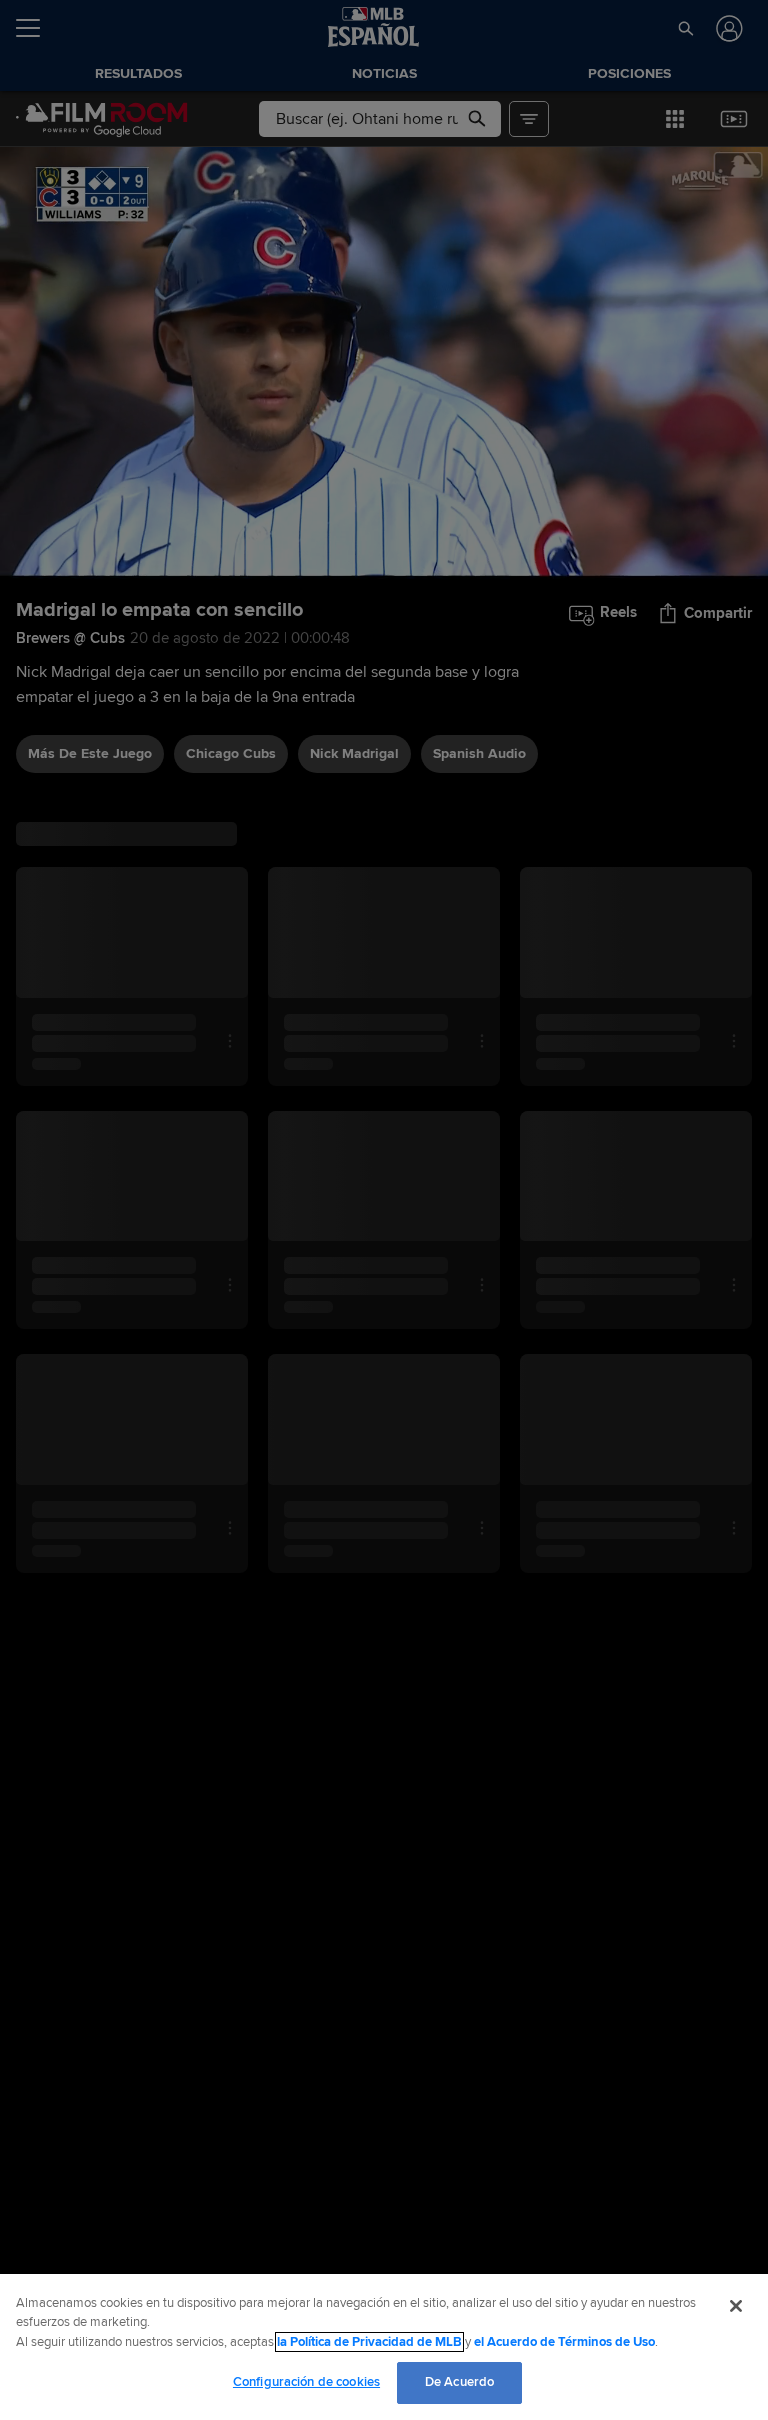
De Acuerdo (459, 2382)
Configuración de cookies (306, 2382)
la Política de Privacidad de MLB (369, 2342)
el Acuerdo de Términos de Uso (564, 2342)
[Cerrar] (736, 2306)
